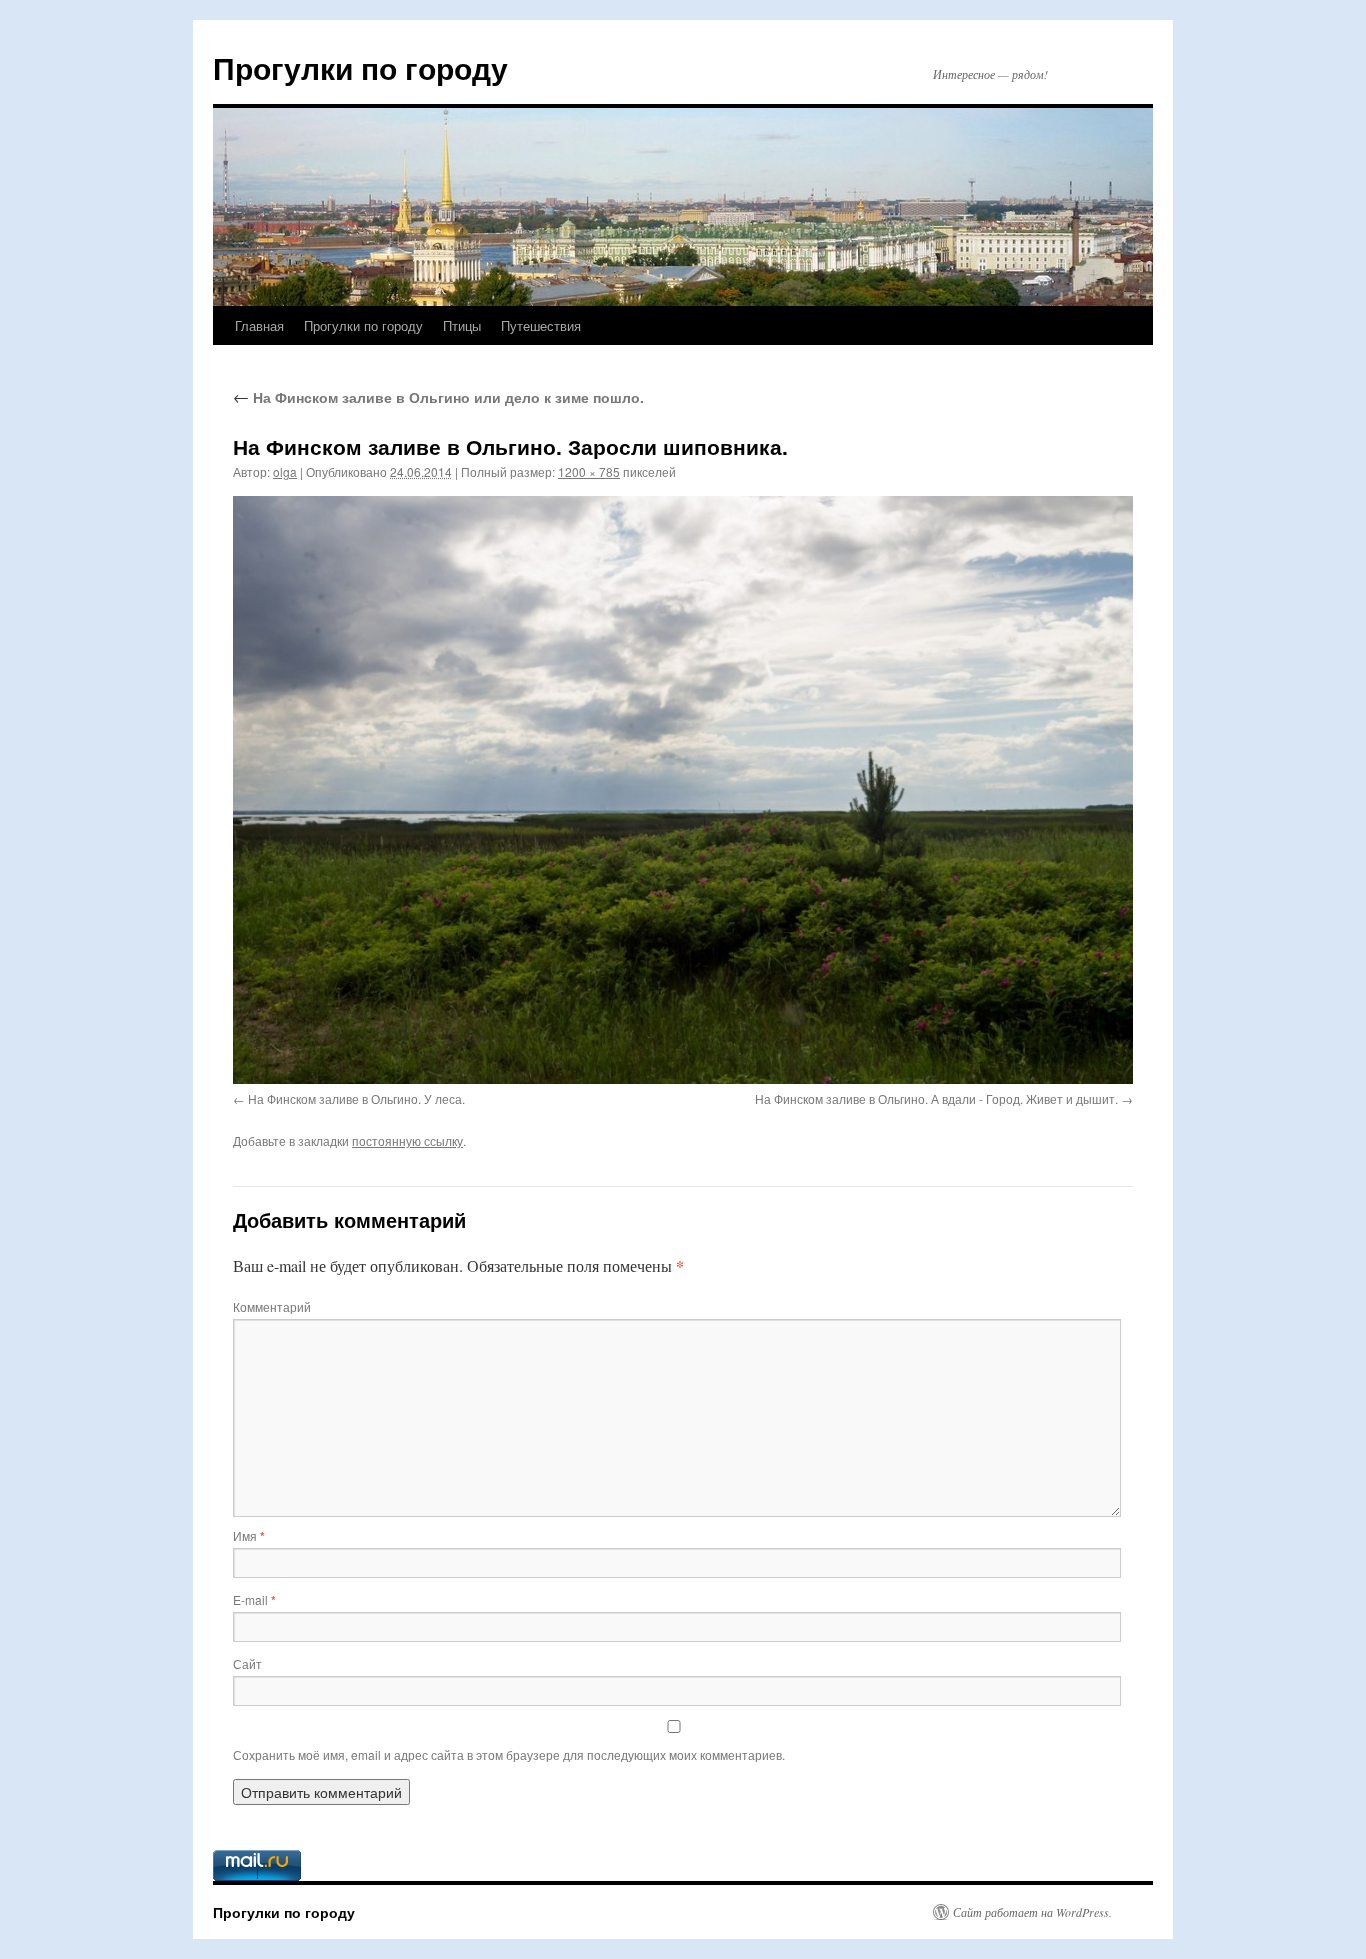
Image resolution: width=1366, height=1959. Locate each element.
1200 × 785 (589, 471)
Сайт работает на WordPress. (1032, 1912)
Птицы (462, 325)
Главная (259, 325)
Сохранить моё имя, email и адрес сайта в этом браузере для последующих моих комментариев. (509, 1754)
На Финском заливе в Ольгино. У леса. (356, 1098)
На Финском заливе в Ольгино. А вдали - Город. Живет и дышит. (936, 1098)
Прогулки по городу (360, 67)
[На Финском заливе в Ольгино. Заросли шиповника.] (683, 790)
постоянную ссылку (407, 1140)
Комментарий (272, 1306)
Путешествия (541, 325)
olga (285, 471)
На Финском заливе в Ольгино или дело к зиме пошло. (438, 397)
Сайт (247, 1663)
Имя (249, 1535)
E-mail (254, 1599)
